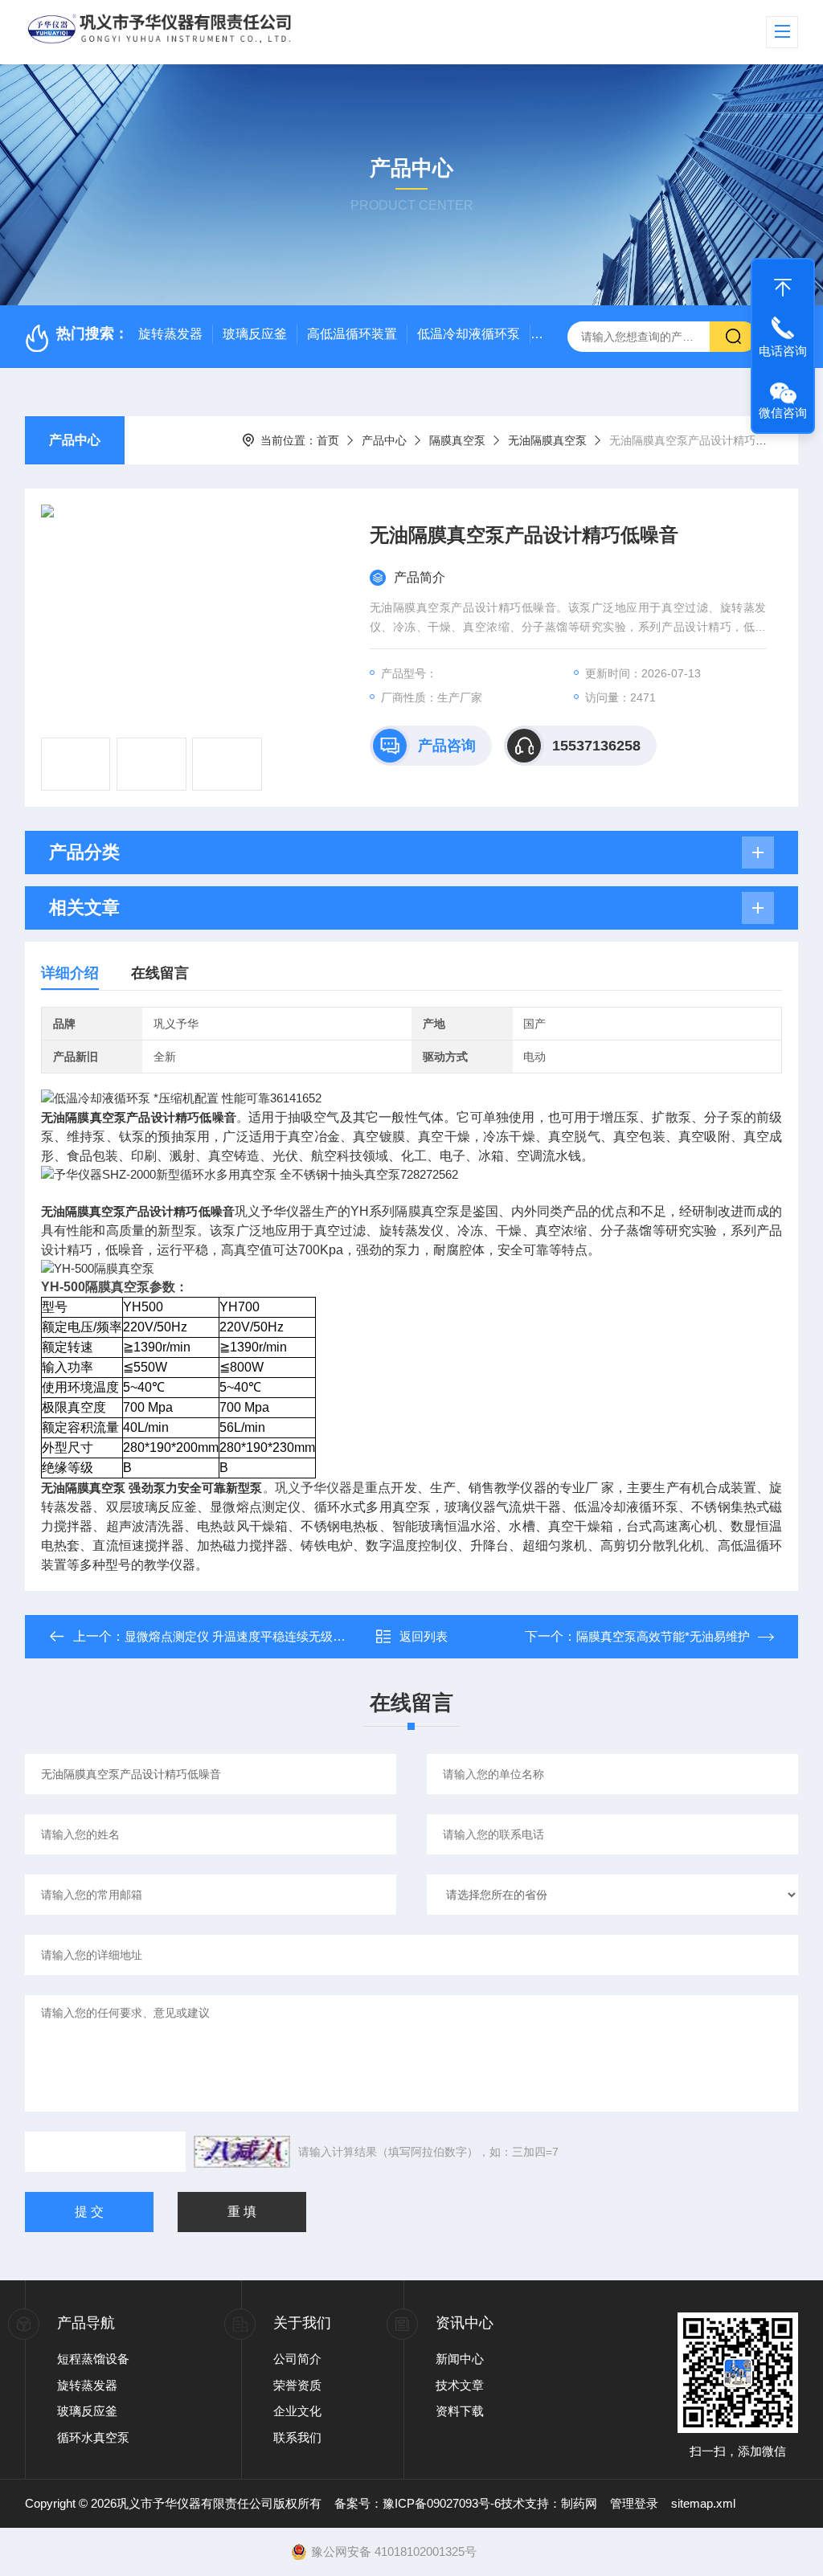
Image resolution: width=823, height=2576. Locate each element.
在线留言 (160, 973)
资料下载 (460, 2411)
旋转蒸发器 (170, 334)
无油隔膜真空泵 (547, 440)
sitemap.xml (703, 2503)
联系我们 (297, 2437)
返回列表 (424, 1636)
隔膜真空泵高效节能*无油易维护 (663, 1636)
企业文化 (297, 2411)
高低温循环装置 (352, 334)
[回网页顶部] (783, 284)
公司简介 (297, 2359)
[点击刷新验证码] (242, 2152)
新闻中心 (460, 2359)
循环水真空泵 (93, 2437)
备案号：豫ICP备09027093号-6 (418, 2503)
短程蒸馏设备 (93, 2359)
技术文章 (460, 2385)
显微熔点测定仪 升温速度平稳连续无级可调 (241, 1636)
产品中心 (75, 440)
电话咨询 (783, 351)
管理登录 (634, 2503)
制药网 (579, 2503)
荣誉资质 (297, 2385)
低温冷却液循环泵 (469, 334)
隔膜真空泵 (457, 440)
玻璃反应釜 (255, 334)
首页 (328, 440)
